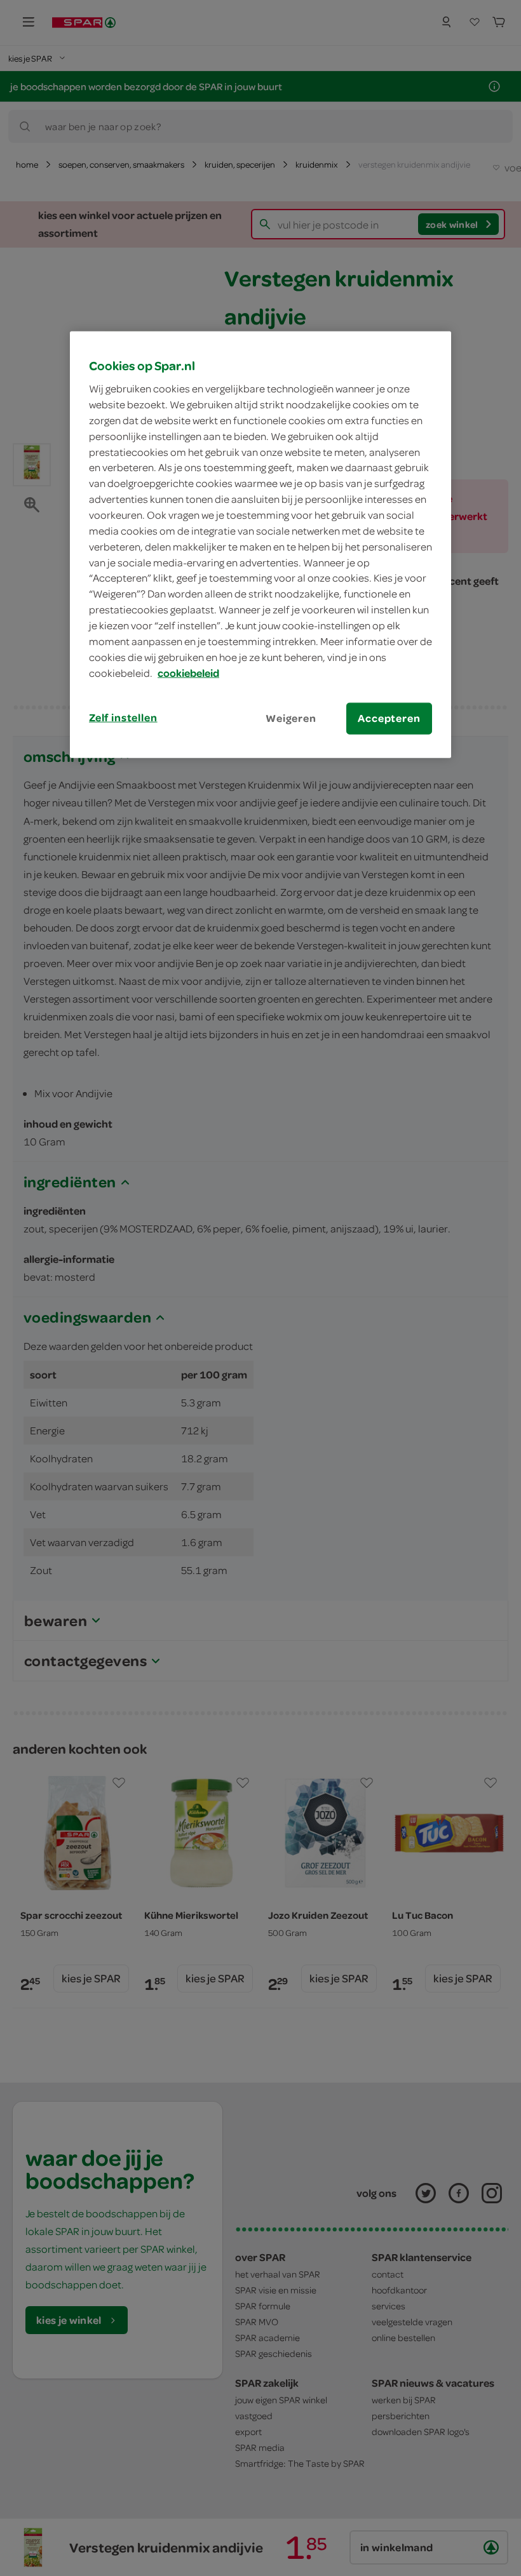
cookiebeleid (188, 672)
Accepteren (389, 718)
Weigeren (291, 718)
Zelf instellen (123, 717)
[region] (260, 544)
